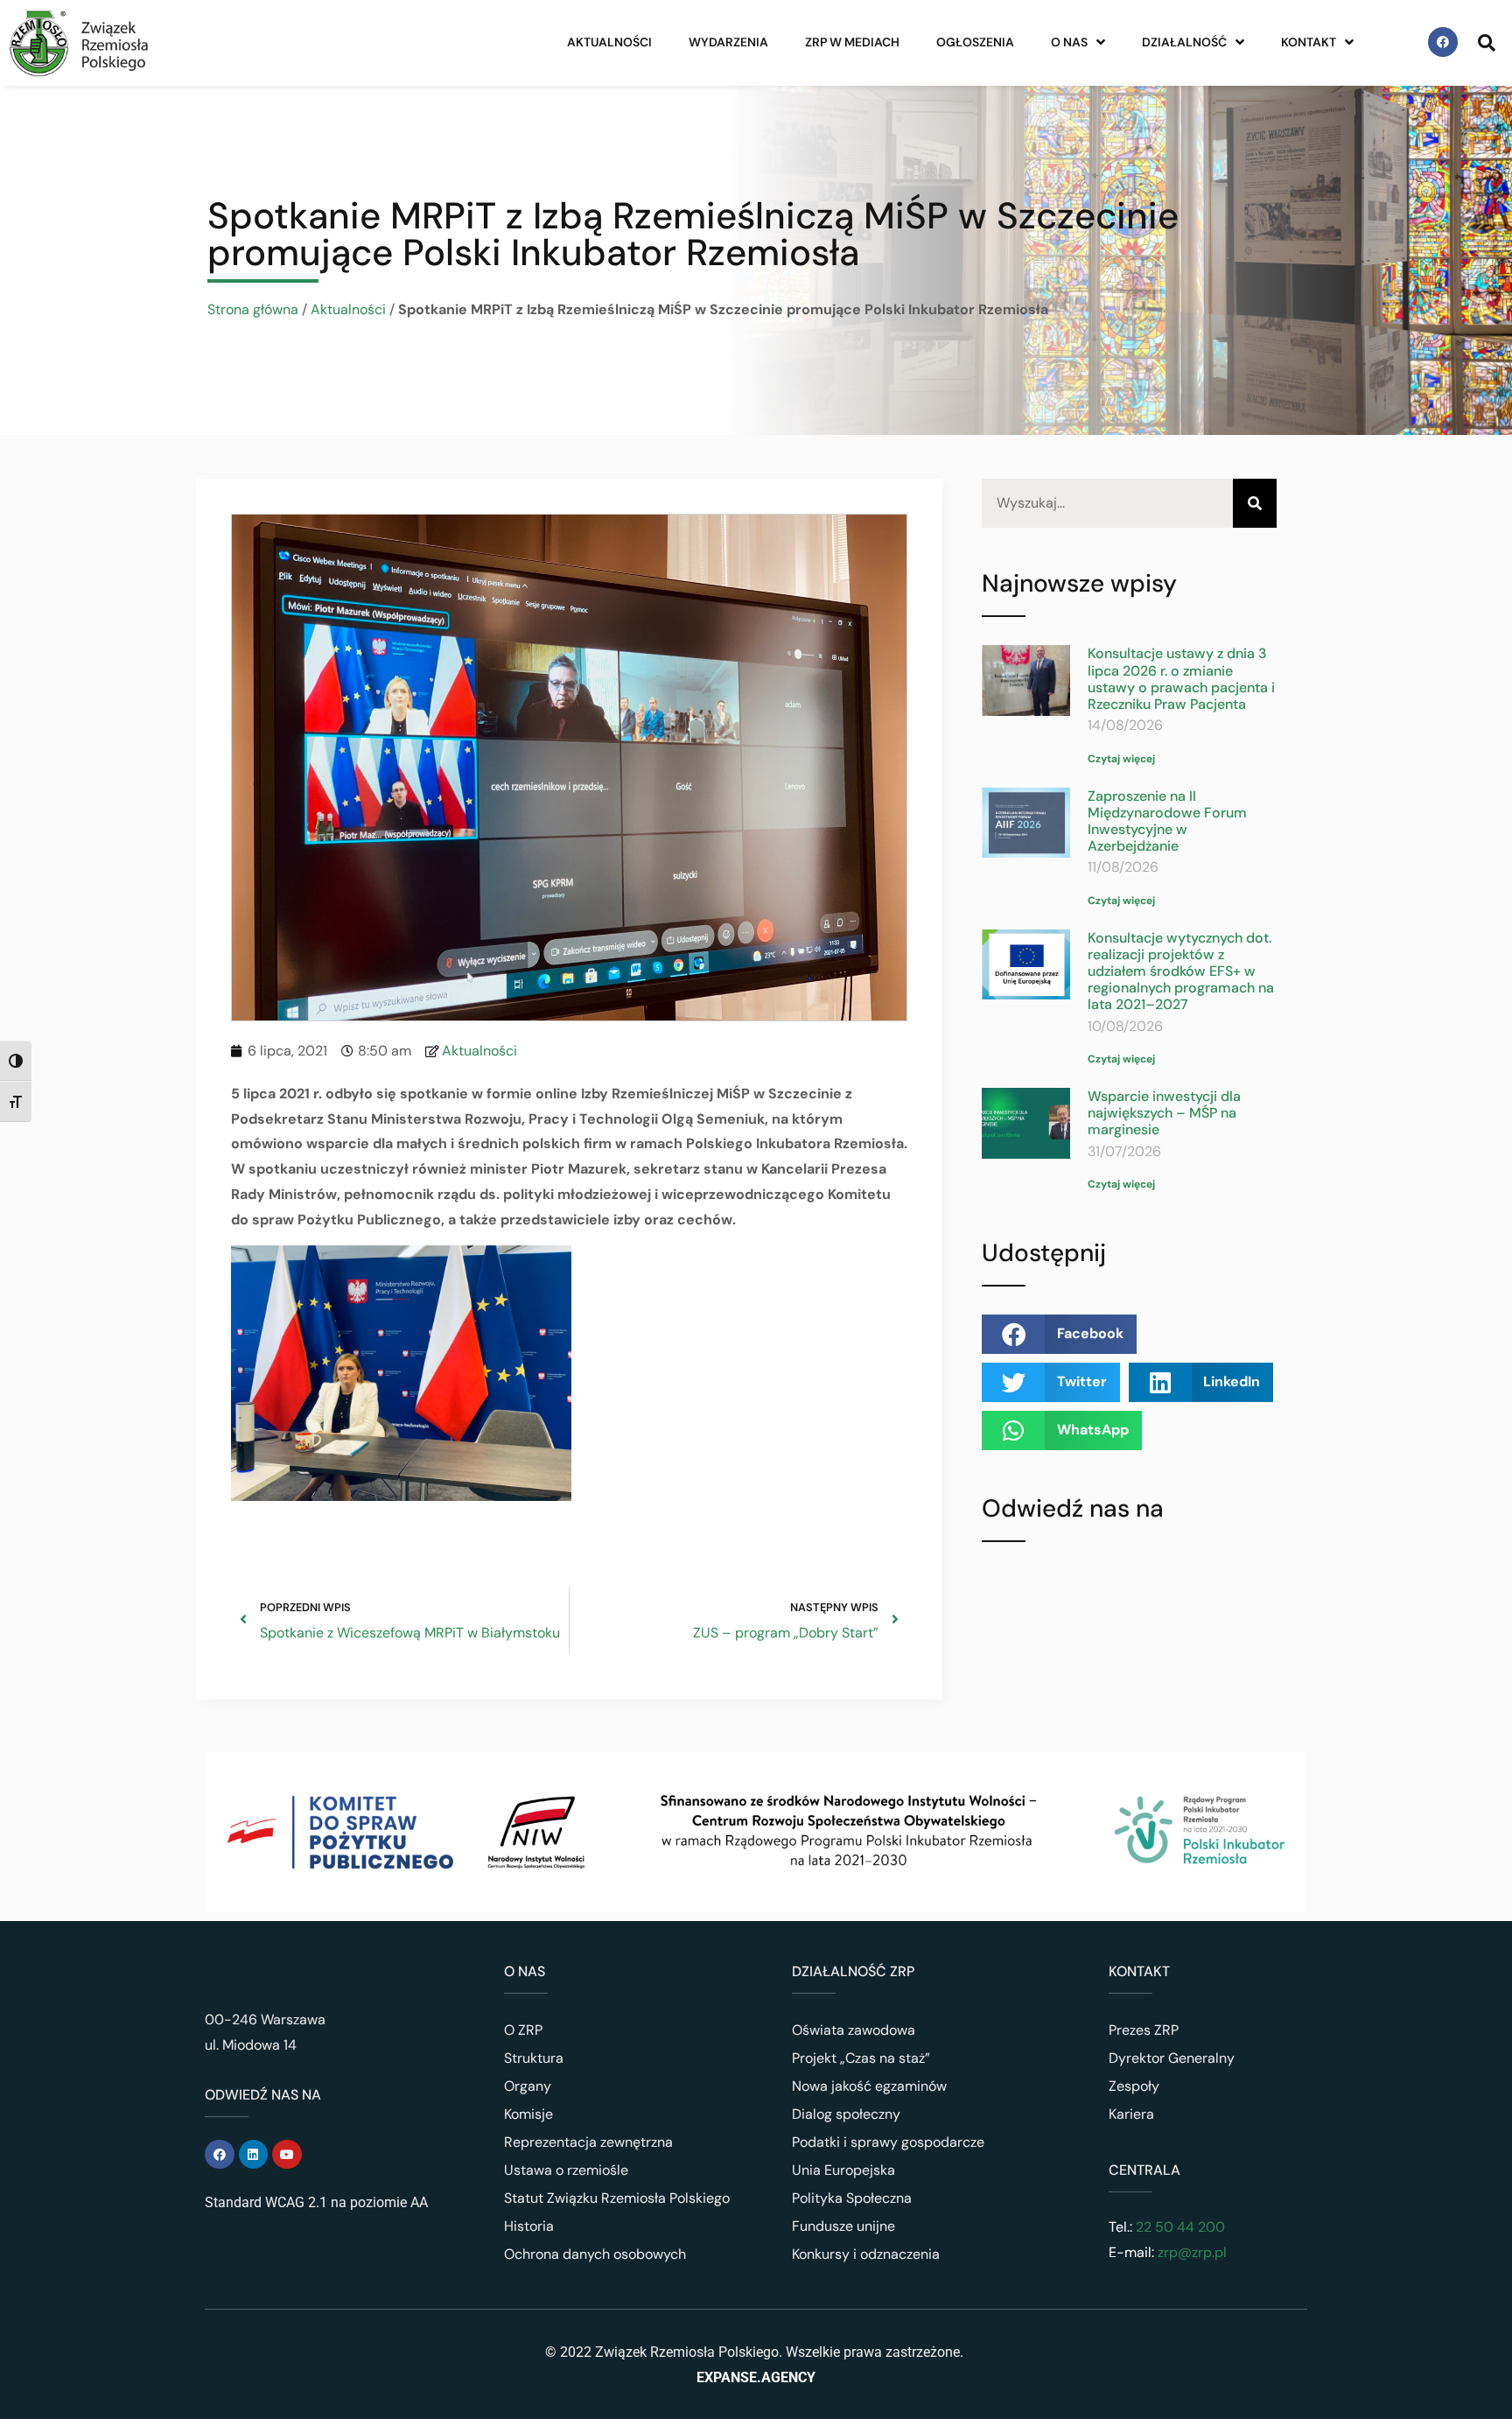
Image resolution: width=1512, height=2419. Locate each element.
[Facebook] (1443, 42)
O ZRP (523, 2030)
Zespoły (1134, 2086)
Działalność (1184, 42)
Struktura (534, 2058)
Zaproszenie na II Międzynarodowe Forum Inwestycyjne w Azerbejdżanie (1167, 821)
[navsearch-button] (1487, 42)
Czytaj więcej (1121, 759)
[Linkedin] (254, 2155)
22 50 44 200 (1179, 2227)
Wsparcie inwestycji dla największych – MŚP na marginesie (1164, 1113)
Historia (529, 2226)
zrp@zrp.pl (1192, 2252)
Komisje (528, 2114)
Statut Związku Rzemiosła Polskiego (617, 2198)
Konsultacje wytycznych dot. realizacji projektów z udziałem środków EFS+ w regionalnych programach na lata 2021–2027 (1181, 971)
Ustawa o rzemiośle (566, 2170)
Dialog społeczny (846, 2114)
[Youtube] (287, 2155)
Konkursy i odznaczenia (866, 2254)
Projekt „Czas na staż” (861, 2058)
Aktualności (609, 42)
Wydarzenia (728, 42)
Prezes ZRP (1144, 2030)
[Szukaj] (1255, 504)
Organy (528, 2086)
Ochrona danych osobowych (595, 2254)
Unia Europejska (843, 2170)
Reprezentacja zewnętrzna (588, 2142)
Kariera (1131, 2114)
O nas (1069, 42)
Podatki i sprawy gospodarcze (888, 2142)
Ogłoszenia (975, 42)
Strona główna (253, 309)
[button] (1059, 1334)
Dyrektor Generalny (1172, 2058)
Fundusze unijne (843, 2226)
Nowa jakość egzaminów (869, 2086)
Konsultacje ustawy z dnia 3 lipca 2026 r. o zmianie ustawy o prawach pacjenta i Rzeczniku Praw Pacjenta (1181, 679)
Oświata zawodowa (854, 2030)
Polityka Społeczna (852, 2198)
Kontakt (1309, 42)
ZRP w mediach (852, 42)
